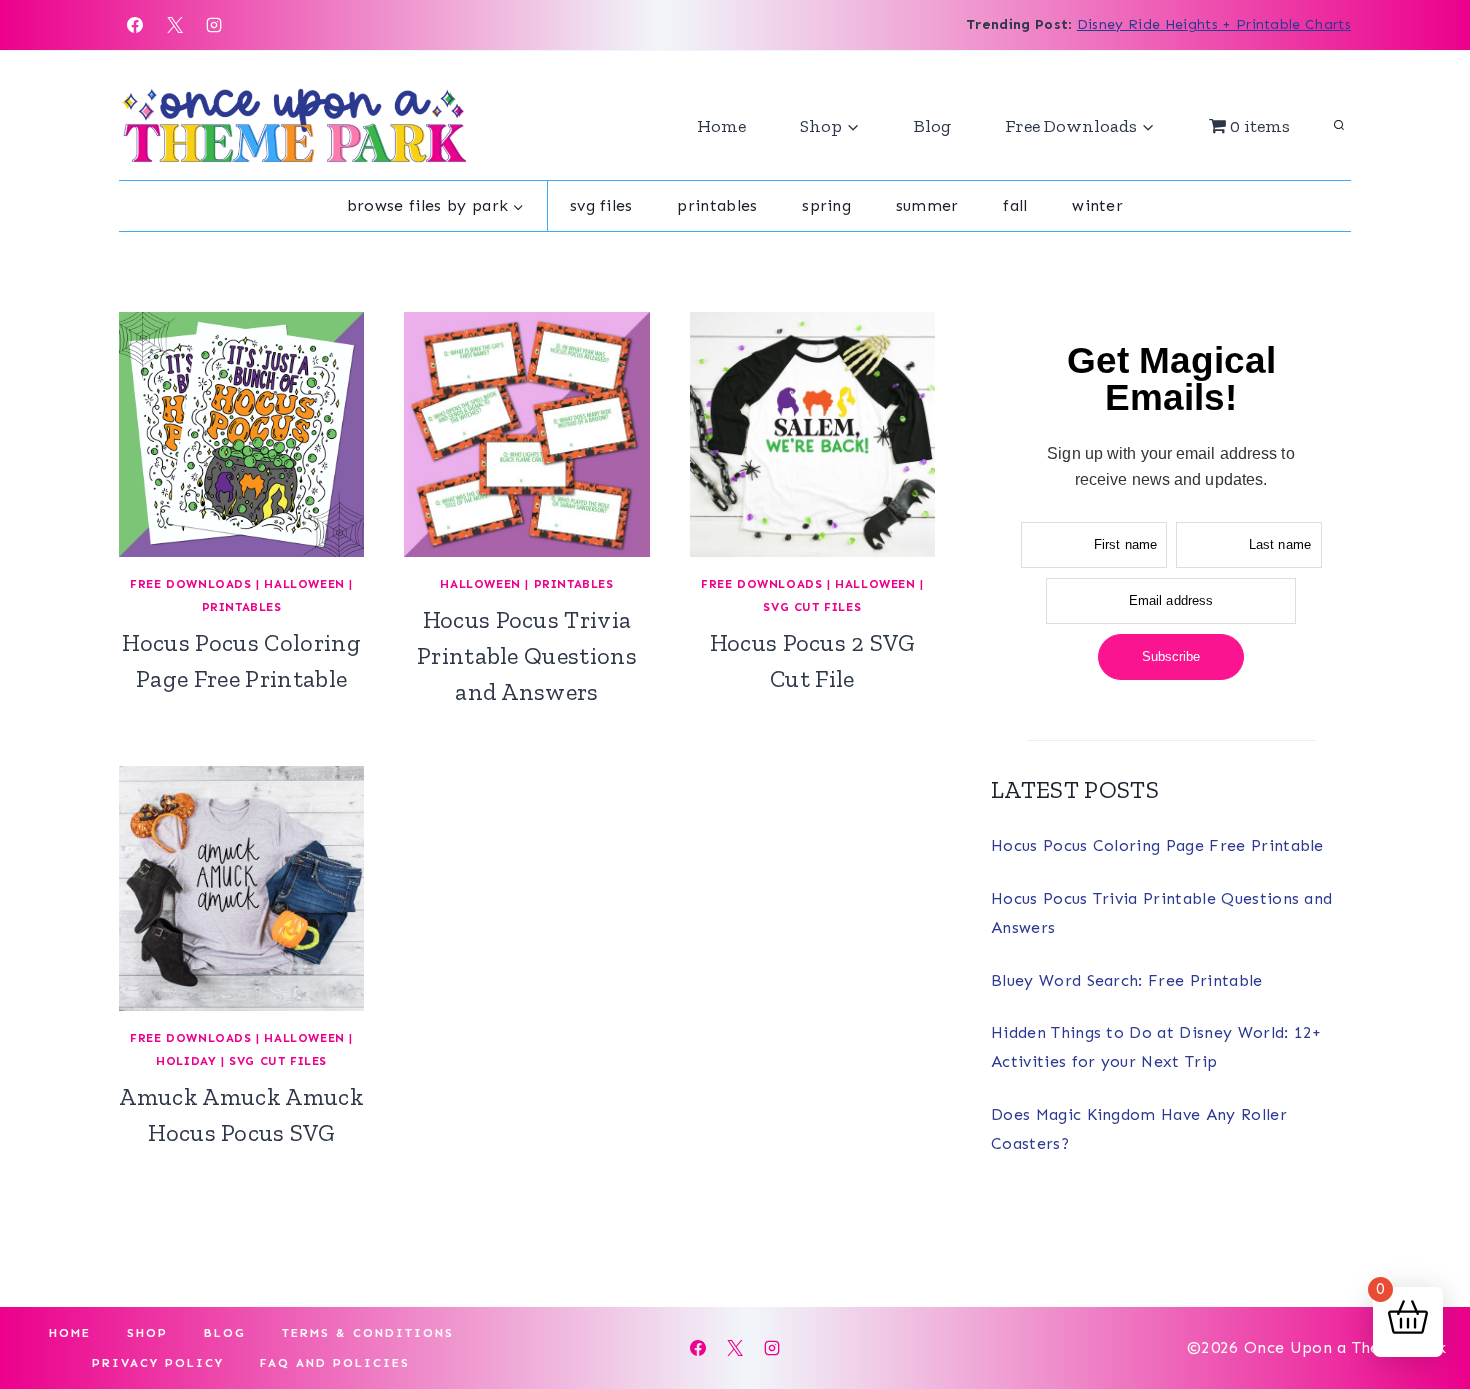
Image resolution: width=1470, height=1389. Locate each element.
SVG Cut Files (812, 607)
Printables (717, 205)
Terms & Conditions (368, 1333)
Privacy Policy (158, 1363)
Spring (826, 205)
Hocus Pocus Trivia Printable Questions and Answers (527, 655)
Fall (1015, 205)
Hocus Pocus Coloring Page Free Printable (1157, 845)
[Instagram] (214, 25)
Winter (1097, 205)
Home (721, 126)
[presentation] (241, 434)
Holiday (186, 1061)
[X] (175, 25)
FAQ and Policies (335, 1363)
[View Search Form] (1339, 126)
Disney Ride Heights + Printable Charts (1214, 24)
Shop (147, 1333)
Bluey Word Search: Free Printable (1127, 980)
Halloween (304, 584)
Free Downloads (190, 584)
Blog (932, 126)
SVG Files (601, 205)
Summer (927, 205)
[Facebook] (135, 25)
